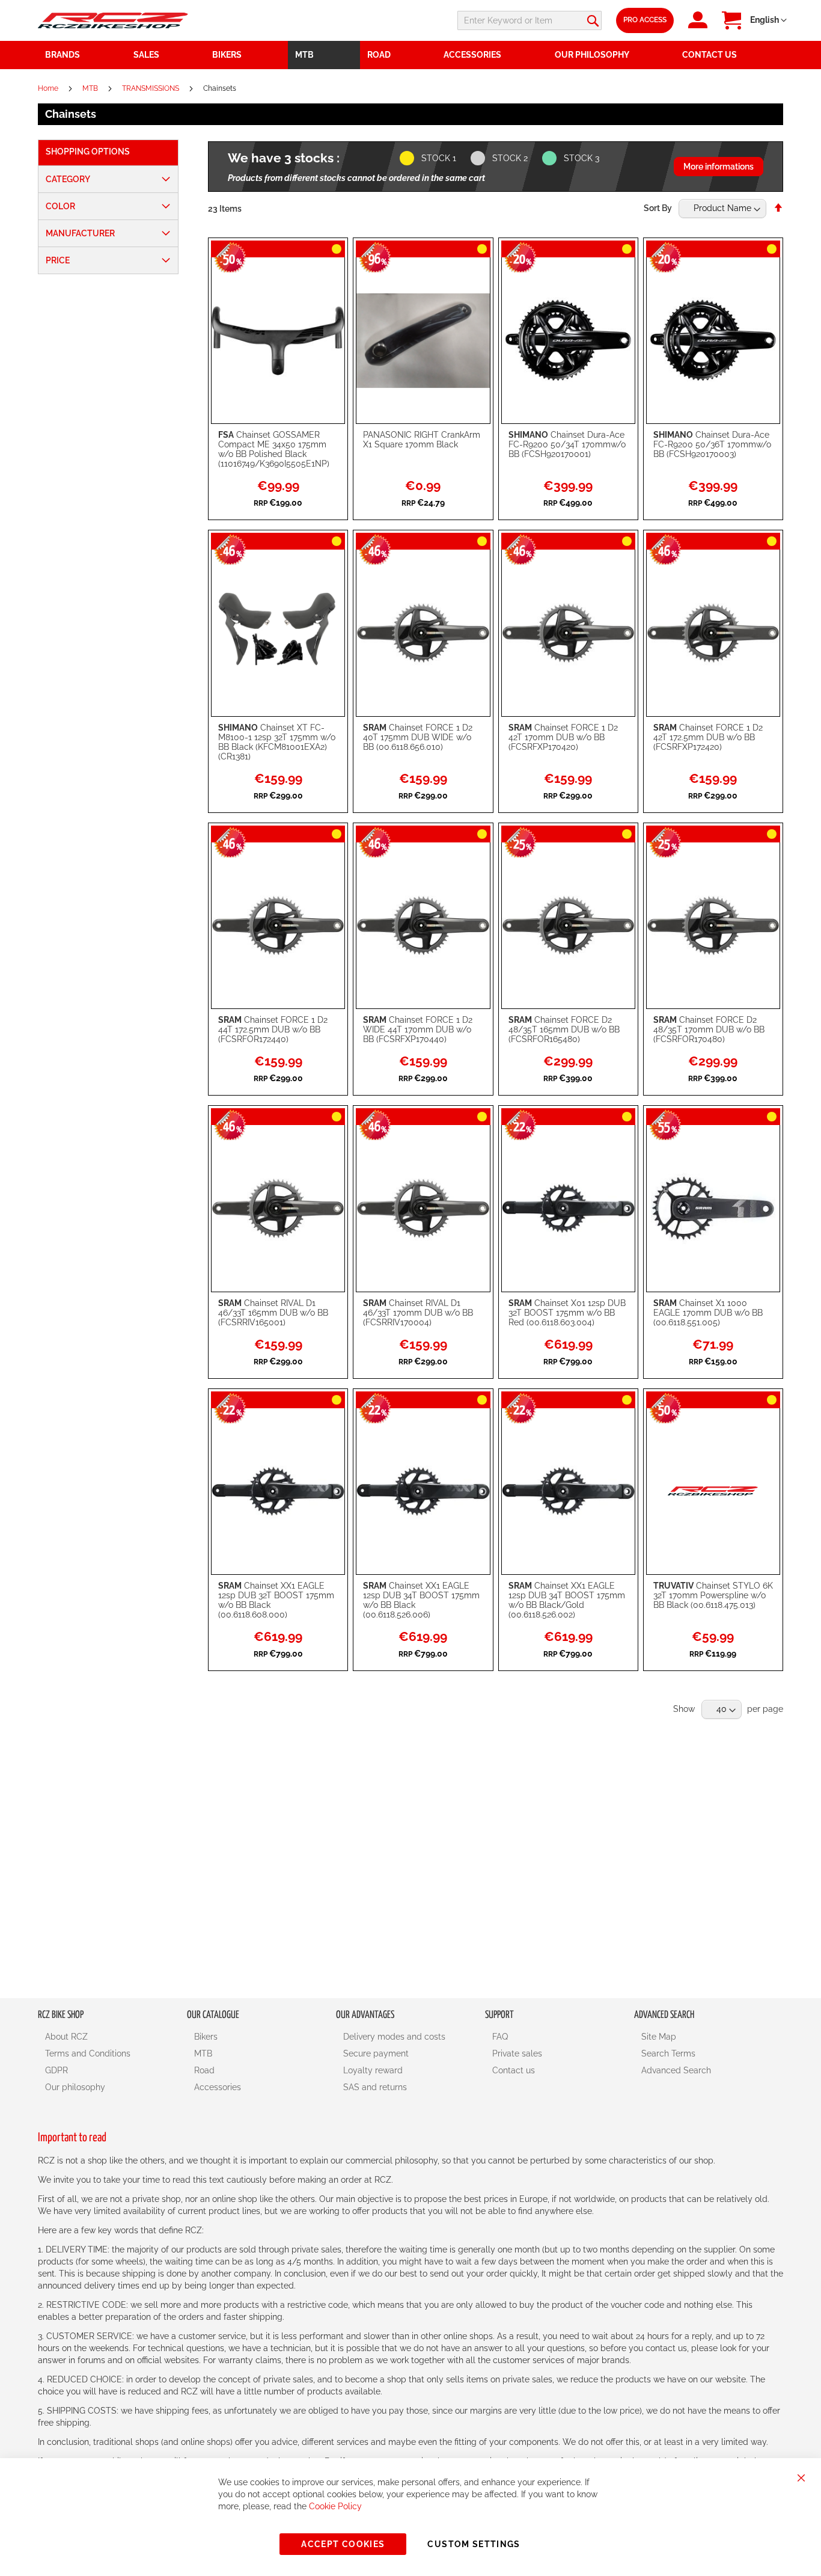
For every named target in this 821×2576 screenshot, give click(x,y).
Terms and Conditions (88, 2053)
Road (204, 2070)
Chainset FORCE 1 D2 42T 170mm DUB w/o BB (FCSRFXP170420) (563, 737)
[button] (768, 20)
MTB (91, 88)
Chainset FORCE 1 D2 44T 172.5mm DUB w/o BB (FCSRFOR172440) (273, 1029)
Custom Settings (474, 2544)
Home (49, 88)
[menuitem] (166, 55)
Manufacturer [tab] (80, 233)
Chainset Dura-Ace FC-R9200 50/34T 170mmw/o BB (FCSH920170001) (567, 444)
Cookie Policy (335, 2506)
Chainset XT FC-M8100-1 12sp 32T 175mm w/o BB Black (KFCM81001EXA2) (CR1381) (277, 742)
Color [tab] (60, 206)
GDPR (56, 2070)
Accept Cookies (343, 2544)
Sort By (658, 208)
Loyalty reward (373, 2070)
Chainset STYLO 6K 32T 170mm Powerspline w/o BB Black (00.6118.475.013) (713, 1595)
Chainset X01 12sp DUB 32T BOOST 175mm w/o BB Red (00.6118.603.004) (567, 1313)
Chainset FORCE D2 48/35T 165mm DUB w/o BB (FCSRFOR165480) (564, 1029)
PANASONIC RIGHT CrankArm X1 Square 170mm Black (422, 440)
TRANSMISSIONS (151, 88)
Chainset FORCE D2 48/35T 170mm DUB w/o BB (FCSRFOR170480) (709, 1029)
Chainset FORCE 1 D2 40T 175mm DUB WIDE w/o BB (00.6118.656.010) (418, 737)
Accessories (218, 2087)
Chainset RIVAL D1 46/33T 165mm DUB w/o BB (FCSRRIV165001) (273, 1313)
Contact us (514, 2070)
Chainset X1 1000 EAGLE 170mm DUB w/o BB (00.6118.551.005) (708, 1313)
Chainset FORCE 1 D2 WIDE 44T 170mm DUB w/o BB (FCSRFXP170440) (418, 1029)
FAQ (500, 2037)
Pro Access (645, 20)
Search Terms (668, 2053)
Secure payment (376, 2053)
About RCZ (66, 2037)
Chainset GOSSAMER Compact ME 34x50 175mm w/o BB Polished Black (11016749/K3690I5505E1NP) (274, 449)
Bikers (206, 2037)
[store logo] (113, 20)
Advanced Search (676, 2070)
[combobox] (530, 20)
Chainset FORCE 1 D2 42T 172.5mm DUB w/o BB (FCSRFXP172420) (708, 737)
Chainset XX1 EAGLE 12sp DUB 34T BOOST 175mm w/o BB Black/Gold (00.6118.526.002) (567, 1600)
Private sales (517, 2053)
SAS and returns (375, 2087)
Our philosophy (75, 2087)
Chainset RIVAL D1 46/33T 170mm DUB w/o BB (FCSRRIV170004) (418, 1313)
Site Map (659, 2037)
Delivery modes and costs (394, 2037)
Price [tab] (58, 260)
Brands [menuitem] (63, 55)
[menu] (410, 55)
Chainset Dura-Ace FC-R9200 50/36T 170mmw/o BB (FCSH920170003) (712, 444)
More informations (719, 167)
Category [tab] (68, 179)
